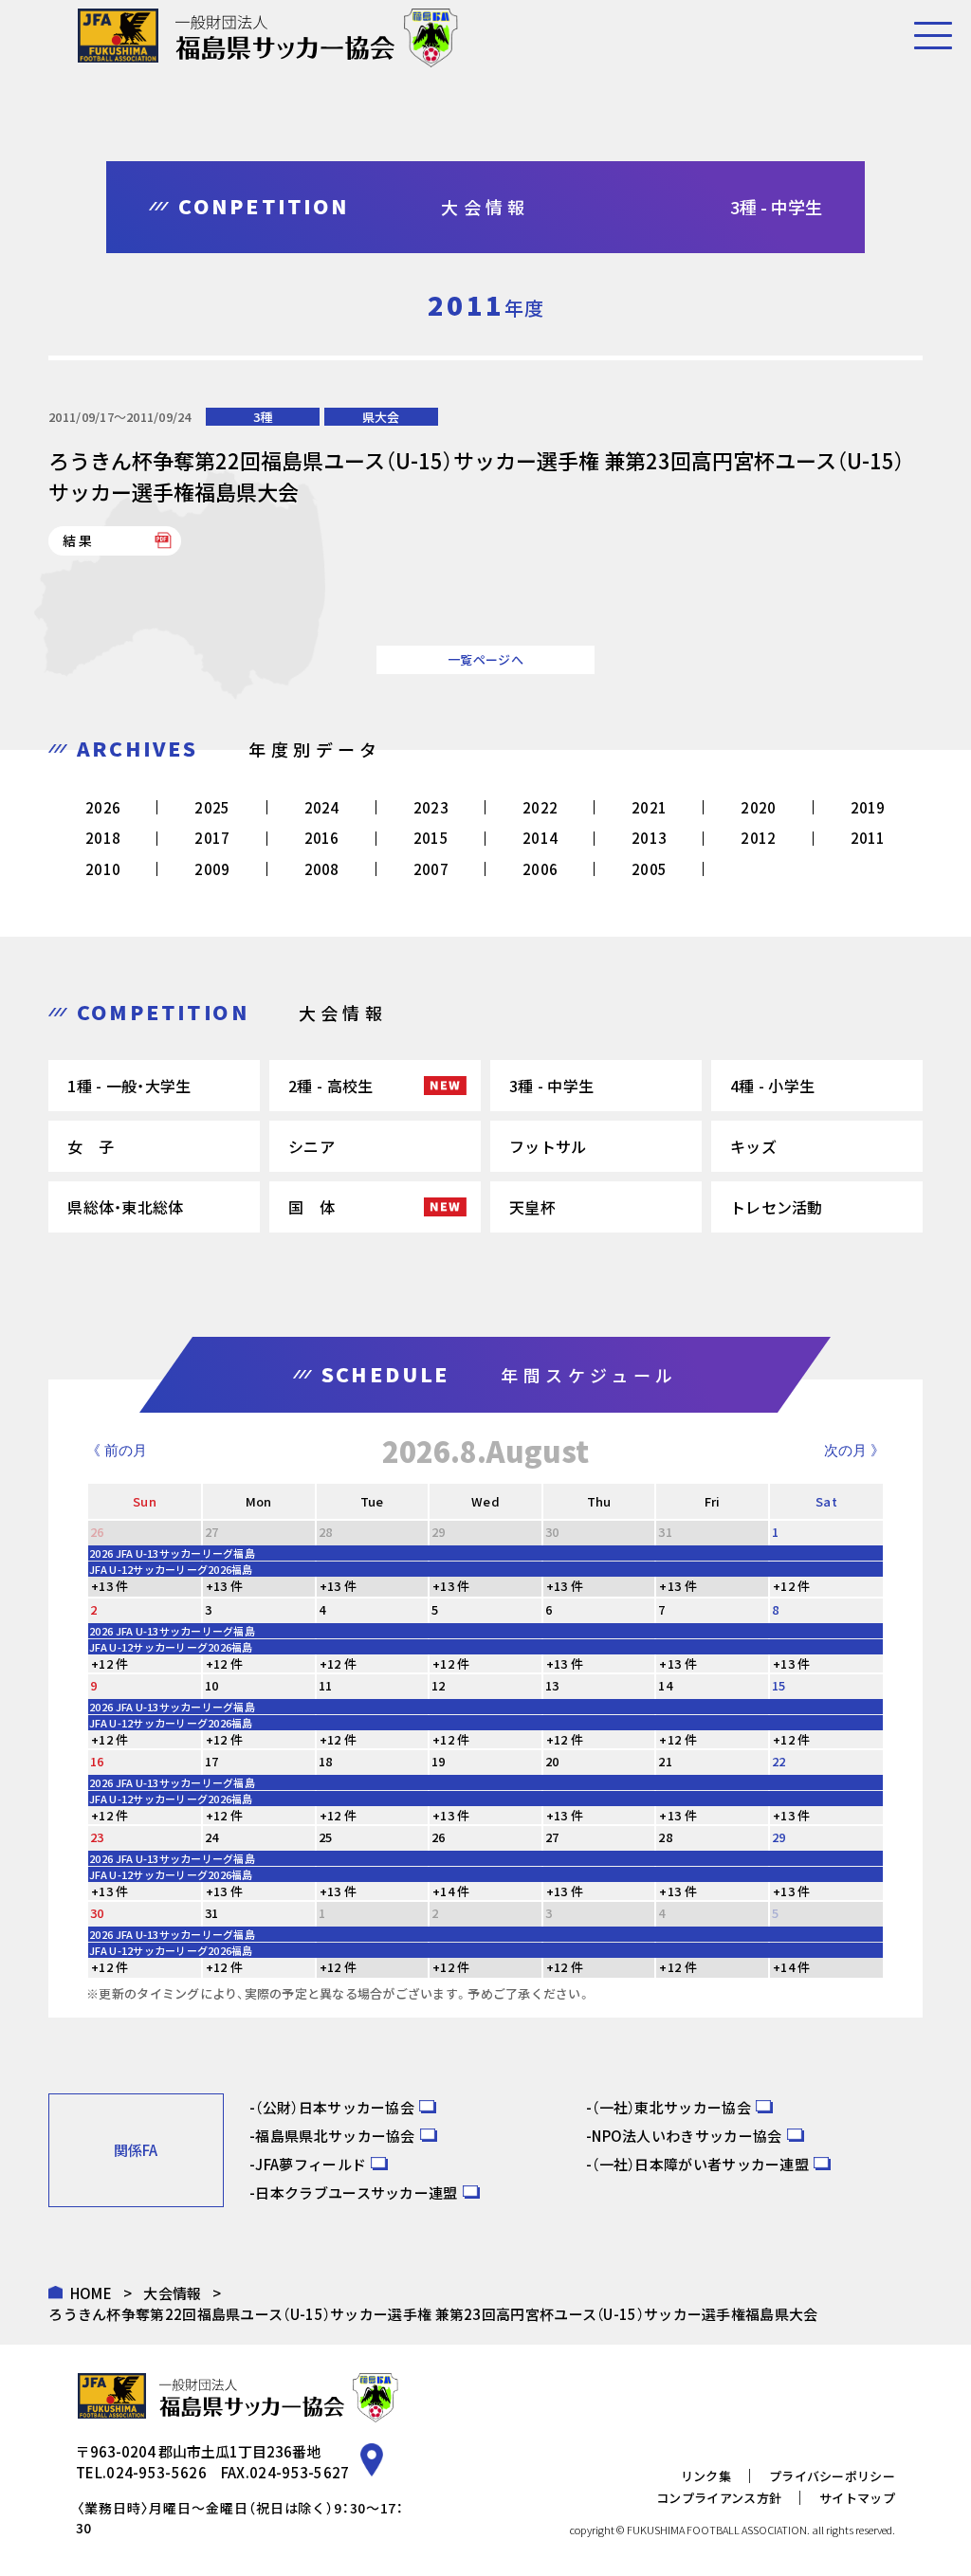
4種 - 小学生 (772, 1086)
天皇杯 (532, 1207)
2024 (322, 807)
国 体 (311, 1207)
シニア (311, 1146)
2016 (322, 838)
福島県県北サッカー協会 (335, 2136)
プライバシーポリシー (832, 2476)
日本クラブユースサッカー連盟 (356, 2192)
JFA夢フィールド (311, 2164)
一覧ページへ (485, 659)
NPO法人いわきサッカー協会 (687, 2136)
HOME (91, 2293)
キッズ (753, 1146)
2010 (103, 869)
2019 (868, 807)
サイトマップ (857, 2498)
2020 (758, 807)
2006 (540, 869)
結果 (79, 540)
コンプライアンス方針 (719, 2498)
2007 (431, 869)
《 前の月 (117, 1450)
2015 (431, 838)
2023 (431, 807)
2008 (322, 869)
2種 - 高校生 (330, 1086)
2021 (649, 807)
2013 (649, 838)
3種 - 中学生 (551, 1086)
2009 (212, 869)
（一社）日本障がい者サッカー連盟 (700, 2164)
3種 (263, 417)
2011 (868, 838)
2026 (103, 807)
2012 (758, 838)
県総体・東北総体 (125, 1207)
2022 (540, 807)
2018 (103, 838)
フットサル (548, 1146)
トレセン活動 (777, 1207)
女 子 (91, 1146)
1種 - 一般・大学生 (129, 1086)
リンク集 (706, 2476)
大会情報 (172, 2293)
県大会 (381, 417)
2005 (649, 869)
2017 (212, 838)
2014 (540, 838)
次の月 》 (854, 1450)
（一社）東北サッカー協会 (671, 2107)
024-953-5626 (156, 2472)
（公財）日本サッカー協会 (335, 2107)
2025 (212, 807)
